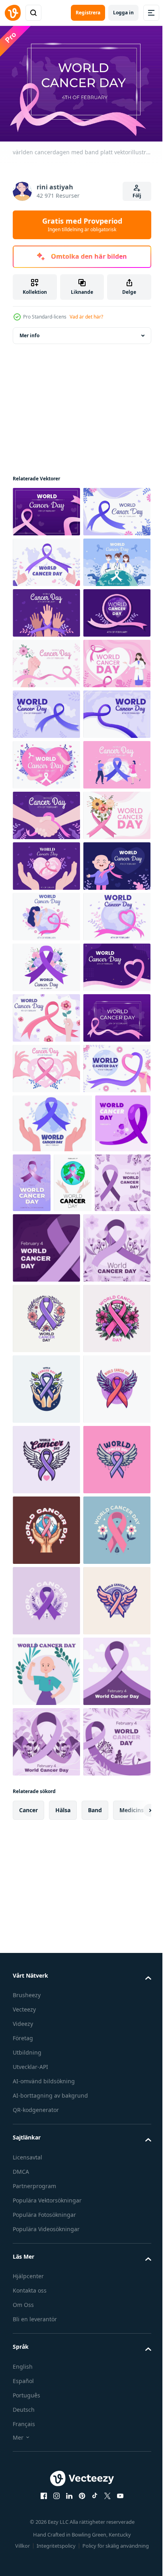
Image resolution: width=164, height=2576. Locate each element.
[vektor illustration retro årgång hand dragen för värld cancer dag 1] (46, 2123)
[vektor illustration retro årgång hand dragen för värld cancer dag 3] (46, 2052)
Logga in (123, 13)
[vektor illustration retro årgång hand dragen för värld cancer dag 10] (46, 2193)
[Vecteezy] (13, 13)
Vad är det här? (86, 317)
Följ (137, 196)
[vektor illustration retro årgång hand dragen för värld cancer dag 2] (46, 2475)
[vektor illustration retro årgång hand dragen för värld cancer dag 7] (46, 2264)
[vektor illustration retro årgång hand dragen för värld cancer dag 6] (46, 2405)
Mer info (29, 331)
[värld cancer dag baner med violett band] (40, 1786)
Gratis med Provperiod (82, 224)
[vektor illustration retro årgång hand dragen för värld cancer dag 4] (46, 2334)
